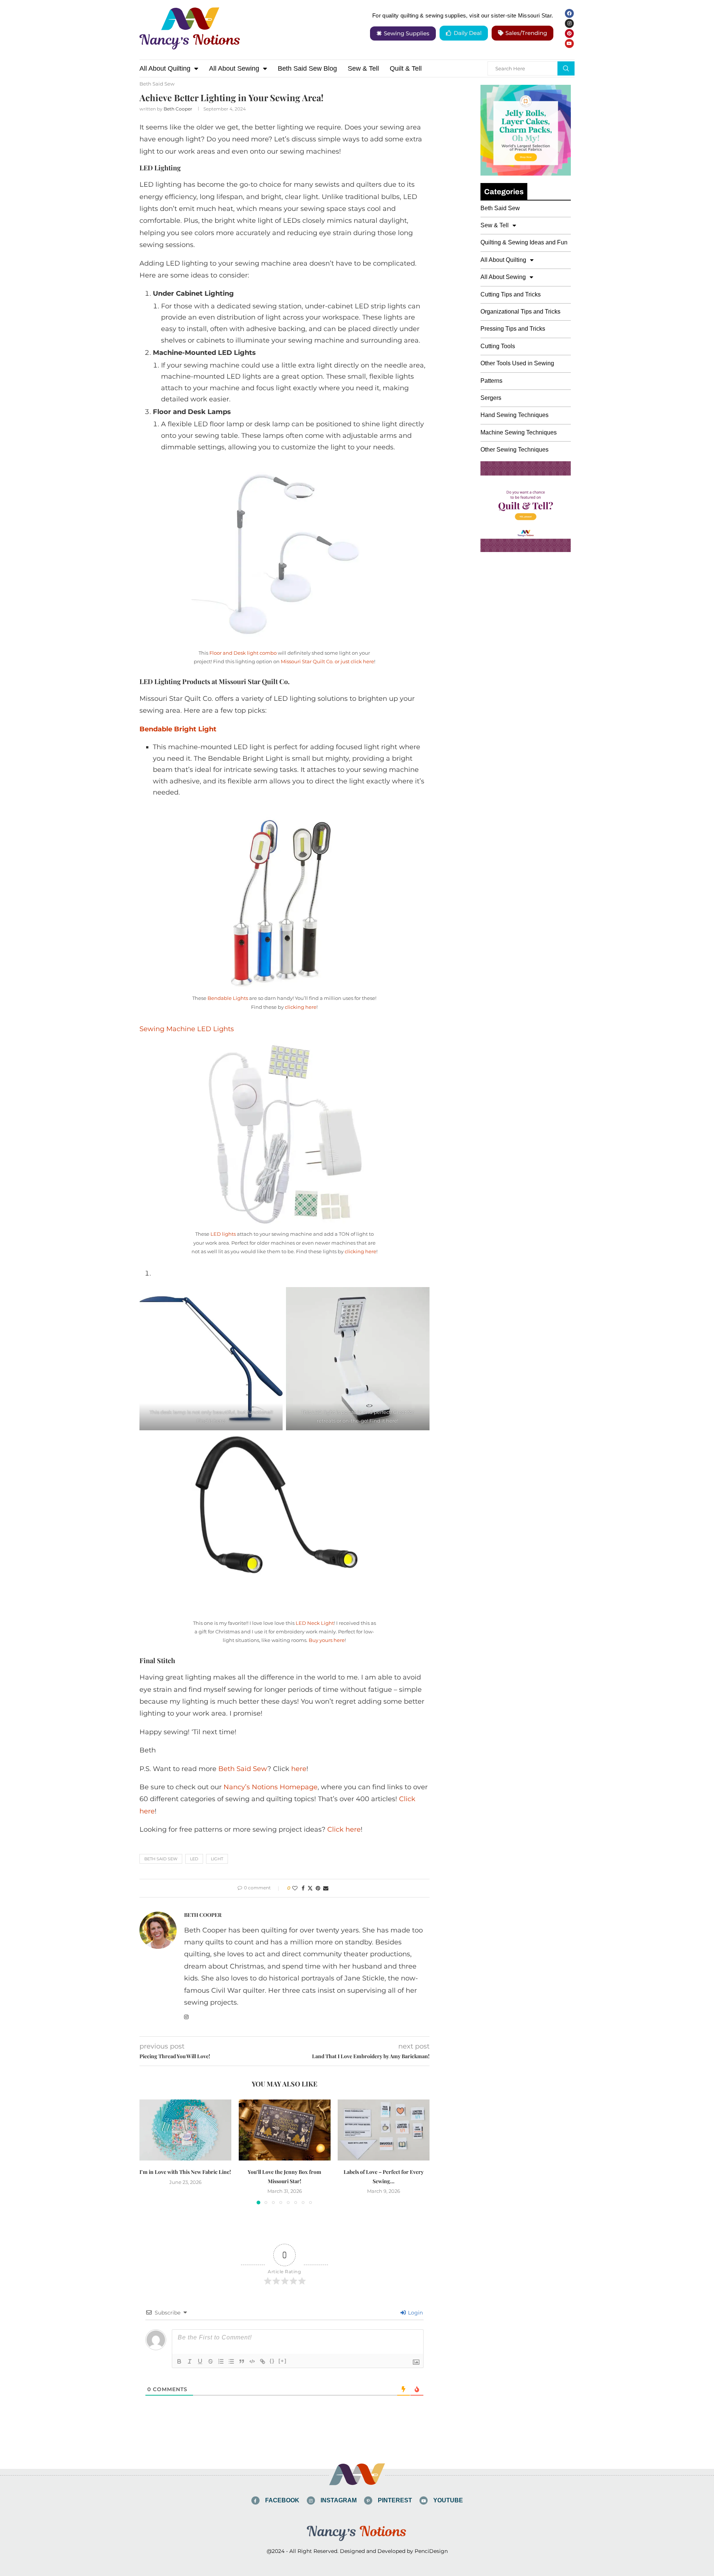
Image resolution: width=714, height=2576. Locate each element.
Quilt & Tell (406, 68)
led (194, 1859)
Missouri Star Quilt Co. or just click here (327, 661)
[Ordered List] (221, 2361)
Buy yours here (327, 1640)
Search (566, 68)
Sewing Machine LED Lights (187, 1029)
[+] (283, 2361)
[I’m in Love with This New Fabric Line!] (185, 2130)
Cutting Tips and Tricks (511, 294)
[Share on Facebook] (303, 1888)
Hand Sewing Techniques (514, 415)
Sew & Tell (363, 68)
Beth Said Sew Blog (307, 68)
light (217, 1859)
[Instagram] (569, 23)
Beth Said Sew (243, 1769)
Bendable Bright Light (178, 729)
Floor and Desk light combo (243, 653)
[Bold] (179, 2361)
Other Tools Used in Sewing (517, 363)
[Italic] (190, 2361)
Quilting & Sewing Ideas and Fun (524, 242)
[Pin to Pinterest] (318, 1888)
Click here (344, 1829)
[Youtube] (569, 44)
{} (272, 2361)
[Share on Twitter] (310, 1888)
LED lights (223, 1234)
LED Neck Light (315, 1623)
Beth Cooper (178, 109)
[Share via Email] (326, 1888)
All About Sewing (234, 68)
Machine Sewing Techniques (519, 432)
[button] (149, 2152)
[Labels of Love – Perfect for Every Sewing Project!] (384, 2130)
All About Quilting (165, 68)
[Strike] (210, 2361)
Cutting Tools (498, 346)
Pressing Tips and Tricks (513, 329)
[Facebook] (569, 13)
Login (415, 2313)
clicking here (301, 1007)
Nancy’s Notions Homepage (271, 1787)
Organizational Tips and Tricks (520, 312)
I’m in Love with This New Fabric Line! (185, 2172)
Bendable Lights (228, 998)
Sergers (491, 398)
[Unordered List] (231, 2361)
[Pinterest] (569, 33)
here (299, 1769)
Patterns (491, 381)
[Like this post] (295, 1888)
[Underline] (200, 2361)
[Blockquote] (242, 2361)
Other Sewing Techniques (514, 450)
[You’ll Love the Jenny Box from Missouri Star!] (285, 2130)
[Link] (263, 2361)
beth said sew (161, 1859)
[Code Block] (252, 2361)
